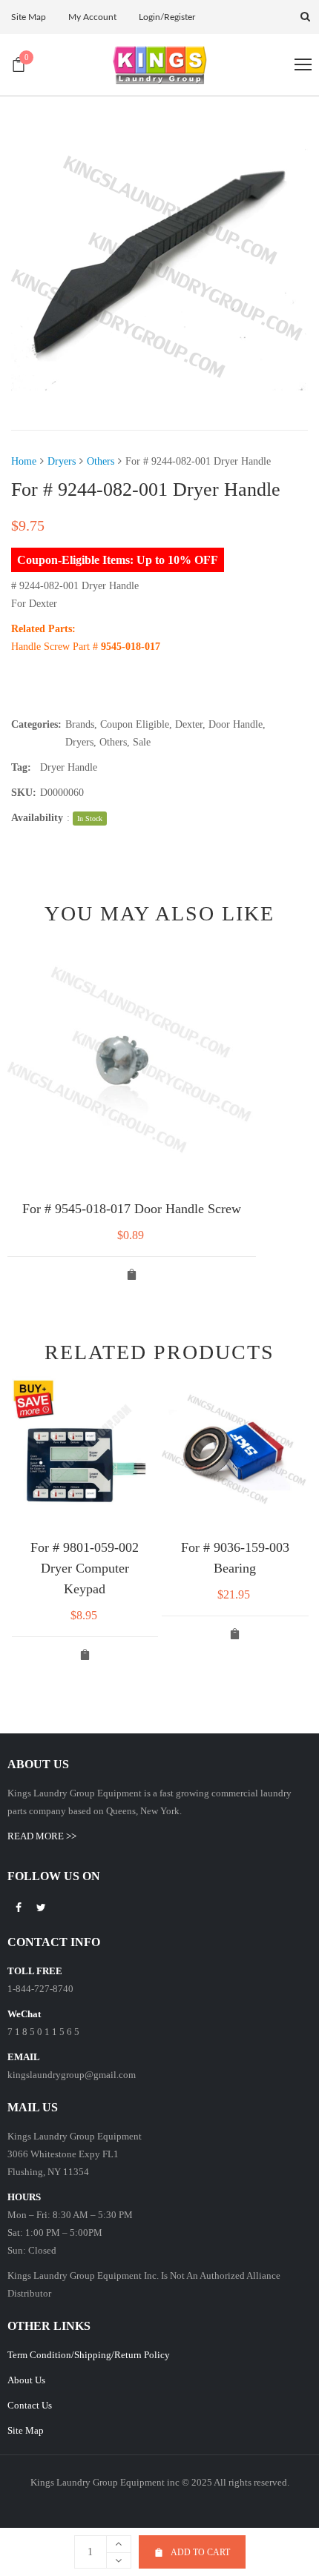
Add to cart (200, 2552)
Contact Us (30, 2405)
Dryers (62, 461)
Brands (80, 724)
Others (101, 461)
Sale (142, 742)
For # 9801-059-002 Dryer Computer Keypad (85, 1568)
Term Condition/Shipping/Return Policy (89, 2355)
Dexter (189, 724)
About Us (26, 2380)
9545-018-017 (132, 647)
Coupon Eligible (135, 724)
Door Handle (236, 724)
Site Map (26, 2430)
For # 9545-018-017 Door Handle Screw (132, 1209)
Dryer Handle (69, 767)
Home (24, 461)
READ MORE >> (42, 1836)
